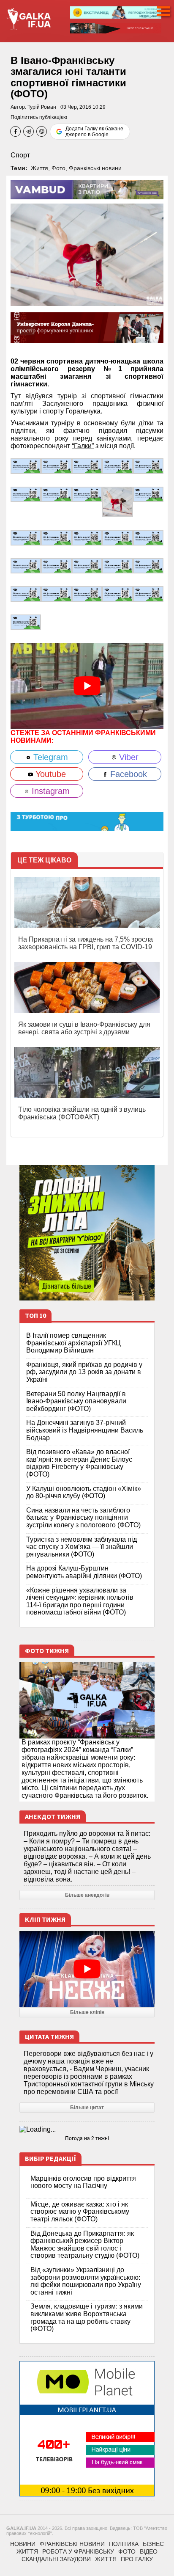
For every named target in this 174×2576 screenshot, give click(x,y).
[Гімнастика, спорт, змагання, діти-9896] (148, 466)
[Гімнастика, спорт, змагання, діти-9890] (26, 494)
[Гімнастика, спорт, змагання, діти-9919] (56, 466)
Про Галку (137, 2559)
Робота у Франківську (78, 2551)
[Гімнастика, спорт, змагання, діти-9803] (148, 537)
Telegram (49, 757)
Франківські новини (95, 168)
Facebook (127, 774)
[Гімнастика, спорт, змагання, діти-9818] (117, 537)
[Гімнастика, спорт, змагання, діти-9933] (26, 622)
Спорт (20, 155)
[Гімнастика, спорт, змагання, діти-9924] (26, 466)
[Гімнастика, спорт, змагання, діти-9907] (117, 466)
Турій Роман (42, 107)
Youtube (49, 774)
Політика (124, 2544)
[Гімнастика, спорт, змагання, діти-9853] (117, 501)
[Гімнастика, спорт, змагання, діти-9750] (148, 565)
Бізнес (153, 2544)
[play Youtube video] (87, 686)
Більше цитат (87, 2108)
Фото (58, 168)
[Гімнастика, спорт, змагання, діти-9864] (87, 494)
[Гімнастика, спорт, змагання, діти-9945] (87, 594)
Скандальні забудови (56, 2559)
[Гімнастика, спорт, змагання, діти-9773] (26, 565)
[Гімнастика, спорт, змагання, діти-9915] (87, 466)
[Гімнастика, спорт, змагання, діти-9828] (87, 537)
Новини (23, 2544)
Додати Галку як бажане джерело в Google (94, 132)
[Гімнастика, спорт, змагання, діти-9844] (56, 537)
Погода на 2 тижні (87, 2138)
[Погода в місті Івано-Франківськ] (87, 2130)
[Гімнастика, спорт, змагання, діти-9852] (148, 494)
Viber (128, 757)
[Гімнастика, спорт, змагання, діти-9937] (148, 594)
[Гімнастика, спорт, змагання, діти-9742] (26, 594)
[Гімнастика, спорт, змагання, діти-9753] (117, 565)
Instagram (49, 791)
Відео (149, 2551)
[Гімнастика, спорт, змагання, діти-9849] (26, 537)
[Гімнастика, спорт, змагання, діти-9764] (56, 565)
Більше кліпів (87, 2012)
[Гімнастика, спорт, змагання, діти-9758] (87, 565)
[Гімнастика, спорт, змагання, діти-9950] (56, 594)
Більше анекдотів (87, 1895)
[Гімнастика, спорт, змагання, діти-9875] (56, 494)
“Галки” (83, 446)
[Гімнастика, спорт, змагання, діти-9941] (117, 594)
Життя (39, 168)
